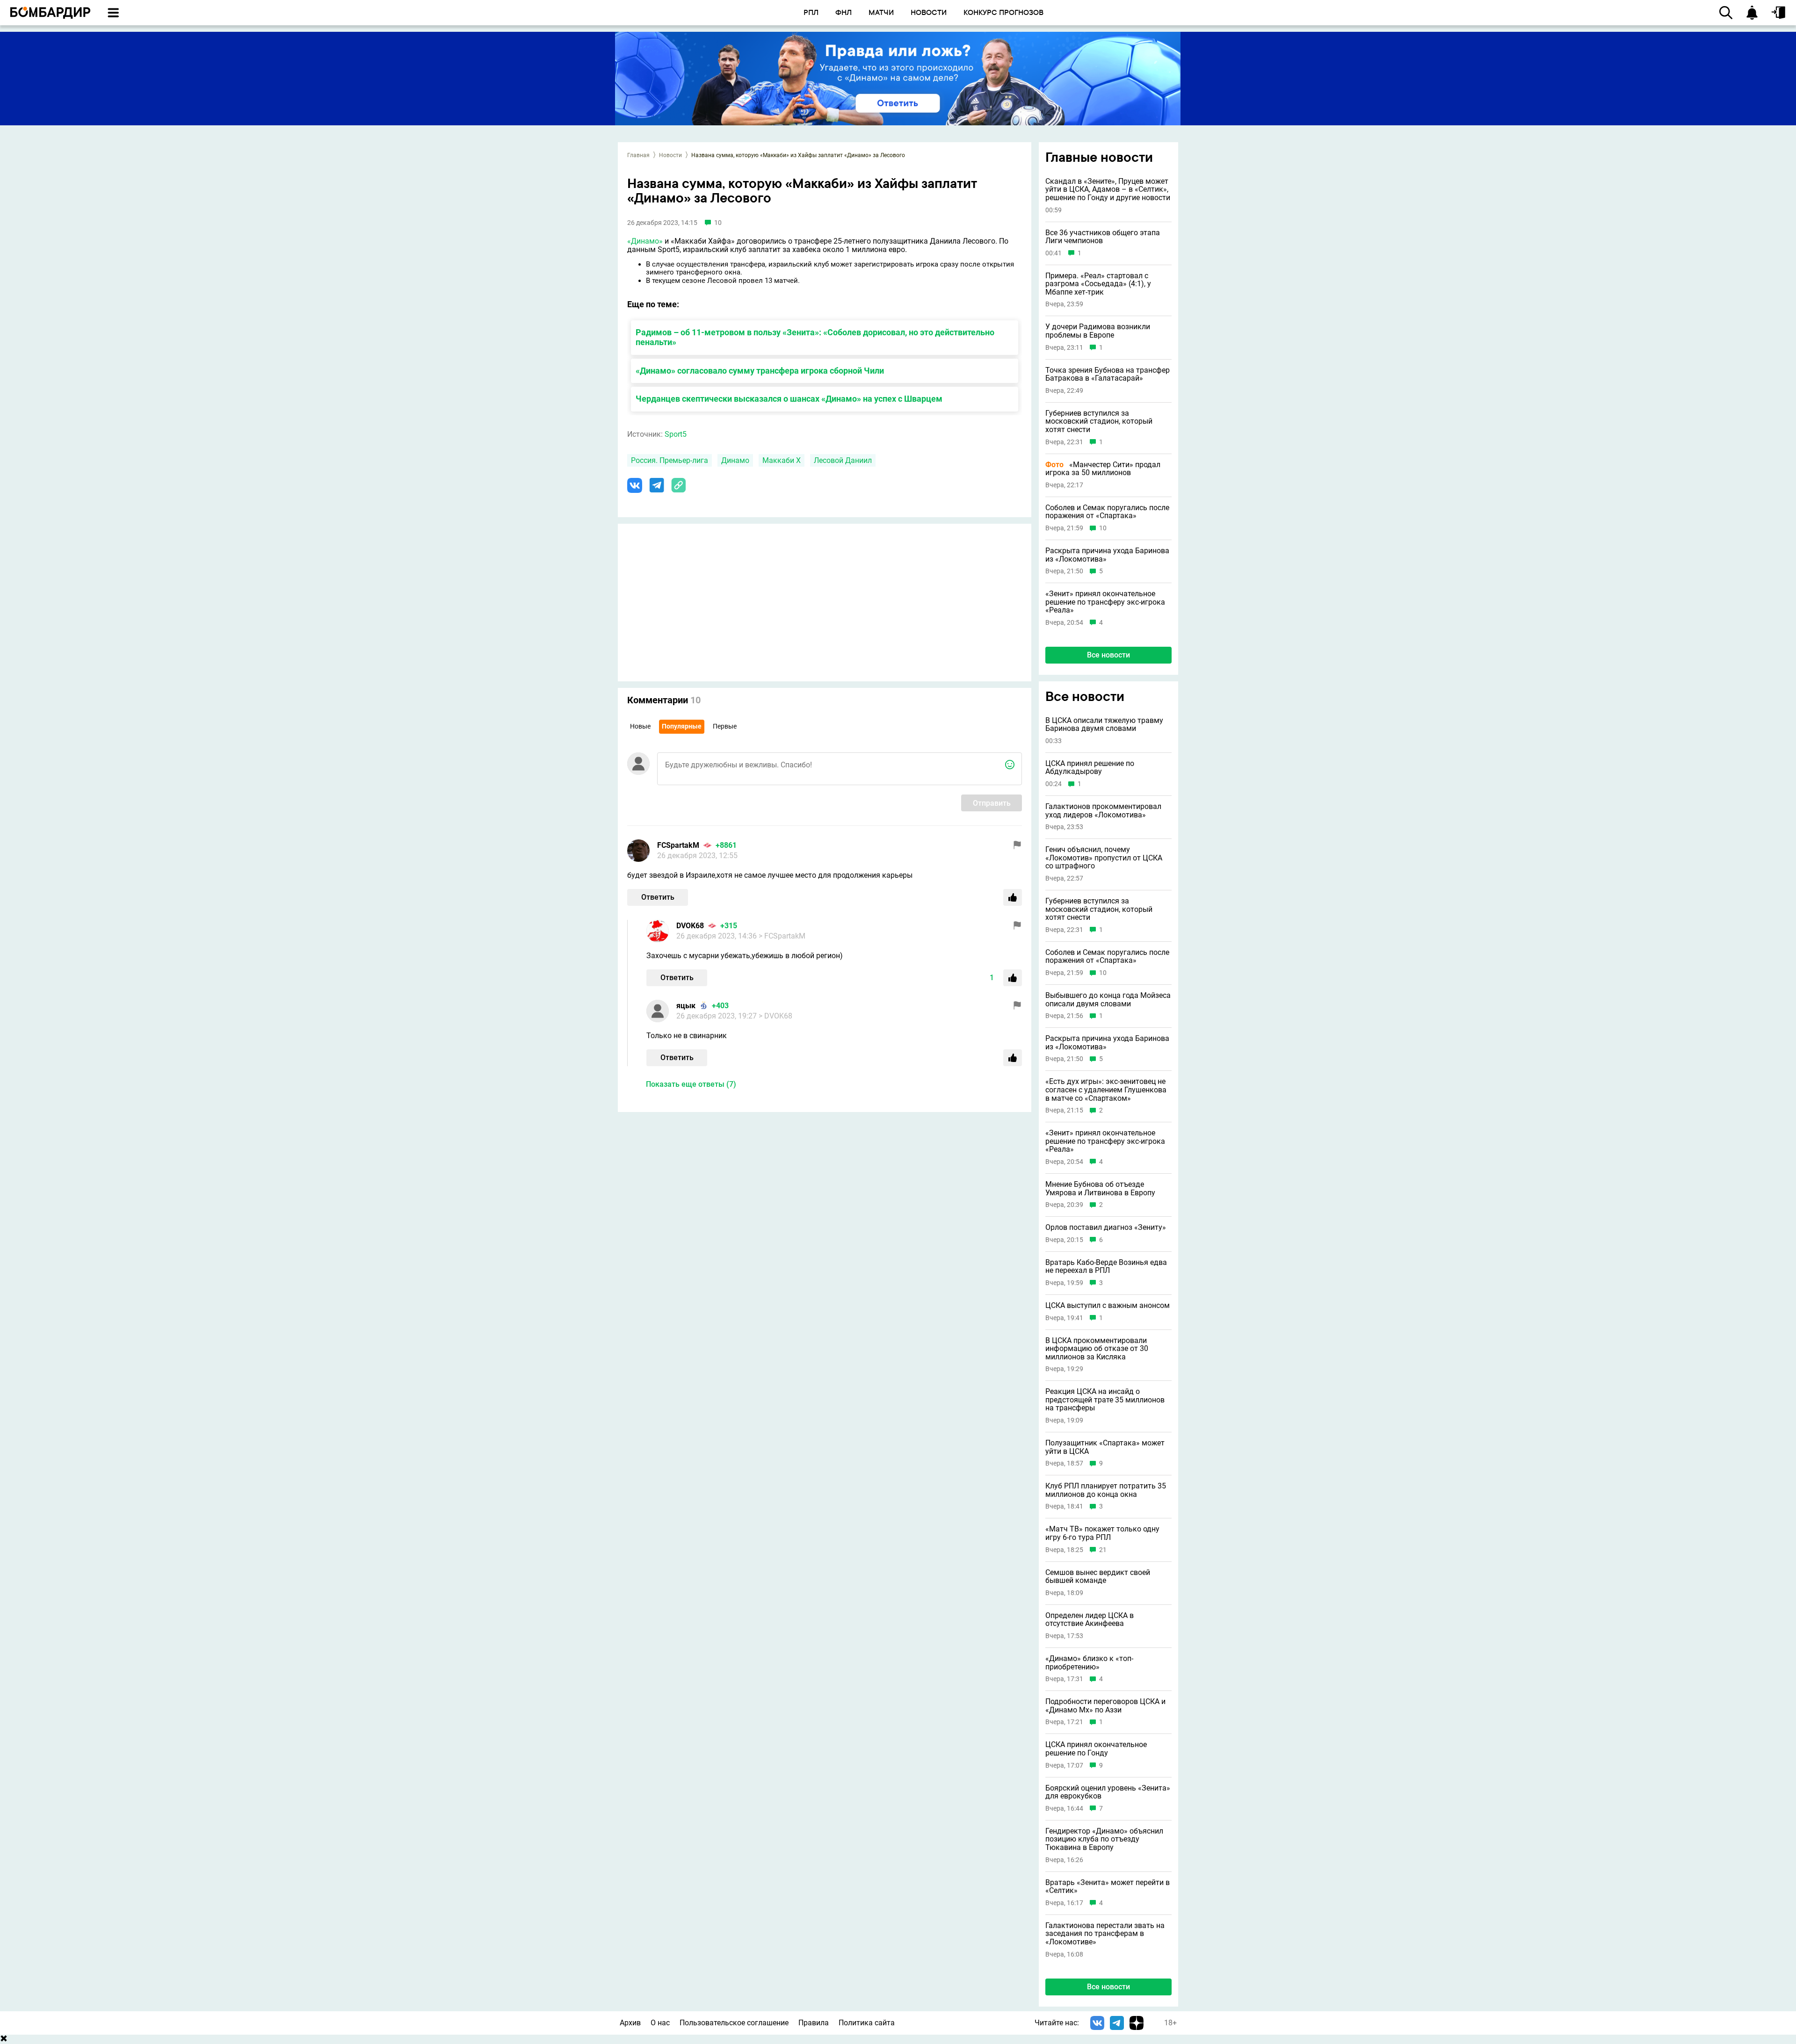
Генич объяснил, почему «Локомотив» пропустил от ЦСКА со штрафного (1104, 858)
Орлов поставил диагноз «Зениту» (1106, 1228)
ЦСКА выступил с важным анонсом (1108, 1306)
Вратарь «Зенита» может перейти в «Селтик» (1108, 1887)
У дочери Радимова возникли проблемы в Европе (1098, 331)
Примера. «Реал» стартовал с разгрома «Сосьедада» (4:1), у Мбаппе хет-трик (1098, 284)
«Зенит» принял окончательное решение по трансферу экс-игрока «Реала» (1105, 602)
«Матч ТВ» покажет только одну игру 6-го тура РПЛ (1102, 1533)
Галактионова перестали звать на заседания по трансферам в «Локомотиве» (1105, 1934)
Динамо (735, 460)
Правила (814, 2023)
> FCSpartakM (782, 936)
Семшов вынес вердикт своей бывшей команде (1098, 1577)
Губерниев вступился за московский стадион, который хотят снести (1099, 422)
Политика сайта (867, 2023)
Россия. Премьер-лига (670, 460)
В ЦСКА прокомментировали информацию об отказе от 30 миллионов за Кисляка (1097, 1349)
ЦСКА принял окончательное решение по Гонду (1096, 1749)
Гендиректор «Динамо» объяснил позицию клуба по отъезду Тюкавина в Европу (1104, 1839)
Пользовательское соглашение (734, 2023)
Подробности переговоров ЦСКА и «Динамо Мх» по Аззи (1105, 1706)
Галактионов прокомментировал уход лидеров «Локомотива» (1103, 811)
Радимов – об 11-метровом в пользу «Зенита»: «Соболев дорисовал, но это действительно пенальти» (815, 337)
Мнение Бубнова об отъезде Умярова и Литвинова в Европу (1100, 1188)
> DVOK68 (775, 1016)
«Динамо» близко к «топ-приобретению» (1089, 1663)
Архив (630, 2023)
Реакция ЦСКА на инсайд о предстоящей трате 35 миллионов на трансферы (1105, 1400)
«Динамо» (645, 241)
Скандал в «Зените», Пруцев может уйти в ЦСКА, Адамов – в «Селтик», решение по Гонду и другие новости (1108, 190)
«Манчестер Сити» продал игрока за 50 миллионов (1103, 469)
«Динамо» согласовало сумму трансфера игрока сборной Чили (760, 371)
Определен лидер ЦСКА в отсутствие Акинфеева (1090, 1620)
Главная (638, 155)
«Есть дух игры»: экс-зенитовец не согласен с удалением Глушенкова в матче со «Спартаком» (1106, 1090)
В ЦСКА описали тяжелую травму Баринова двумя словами (1104, 725)
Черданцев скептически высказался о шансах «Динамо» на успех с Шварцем (789, 399)
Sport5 (676, 434)
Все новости (1108, 655)
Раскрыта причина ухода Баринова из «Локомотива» (1107, 555)
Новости (670, 155)
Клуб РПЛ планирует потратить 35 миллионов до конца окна (1106, 1490)
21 (1103, 1550)
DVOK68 (690, 926)
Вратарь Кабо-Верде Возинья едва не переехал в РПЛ (1106, 1267)
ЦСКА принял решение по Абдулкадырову (1090, 768)
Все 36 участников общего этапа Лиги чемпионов (1103, 237)
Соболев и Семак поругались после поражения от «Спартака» (1107, 512)
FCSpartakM (678, 845)
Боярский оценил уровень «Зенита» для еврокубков (1108, 1792)
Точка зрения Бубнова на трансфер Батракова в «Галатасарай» (1108, 374)
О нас (660, 2023)
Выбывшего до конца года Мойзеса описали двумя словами (1108, 1000)
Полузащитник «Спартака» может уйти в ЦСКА (1105, 1447)
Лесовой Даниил (843, 460)
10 (1103, 528)
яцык (686, 1006)
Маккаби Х (782, 460)
